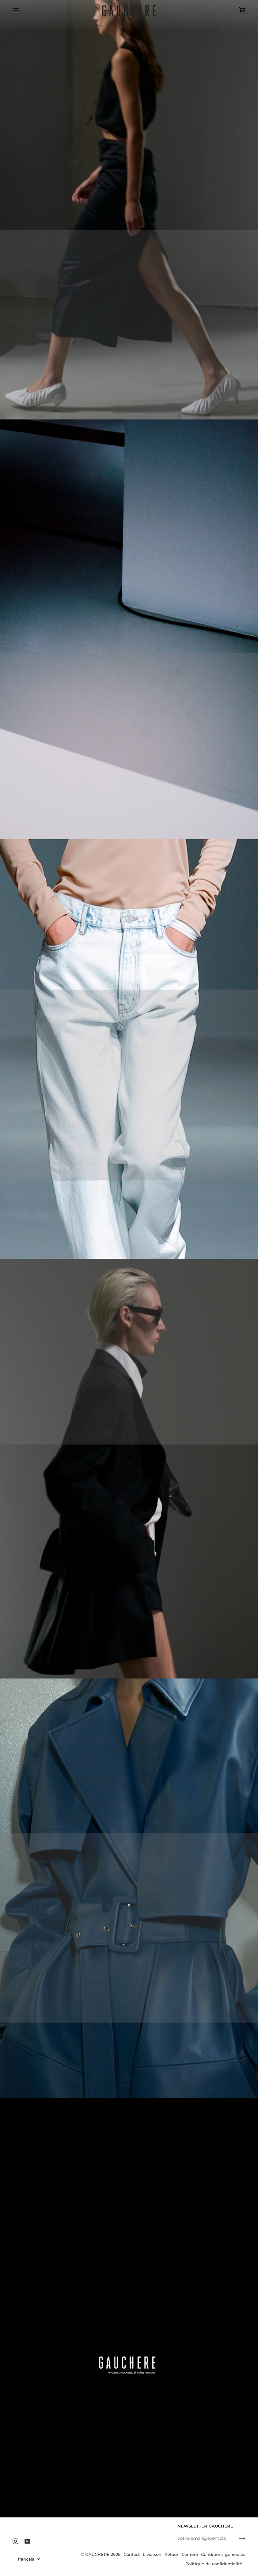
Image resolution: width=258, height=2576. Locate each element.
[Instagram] (15, 2541)
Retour (171, 2554)
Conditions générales (223, 2554)
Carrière (190, 2554)
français (27, 2559)
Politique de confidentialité (214, 2564)
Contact (132, 2554)
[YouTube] (27, 2541)
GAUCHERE (97, 2554)
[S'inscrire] (237, 2538)
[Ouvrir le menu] (22, 11)
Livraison (152, 2554)
